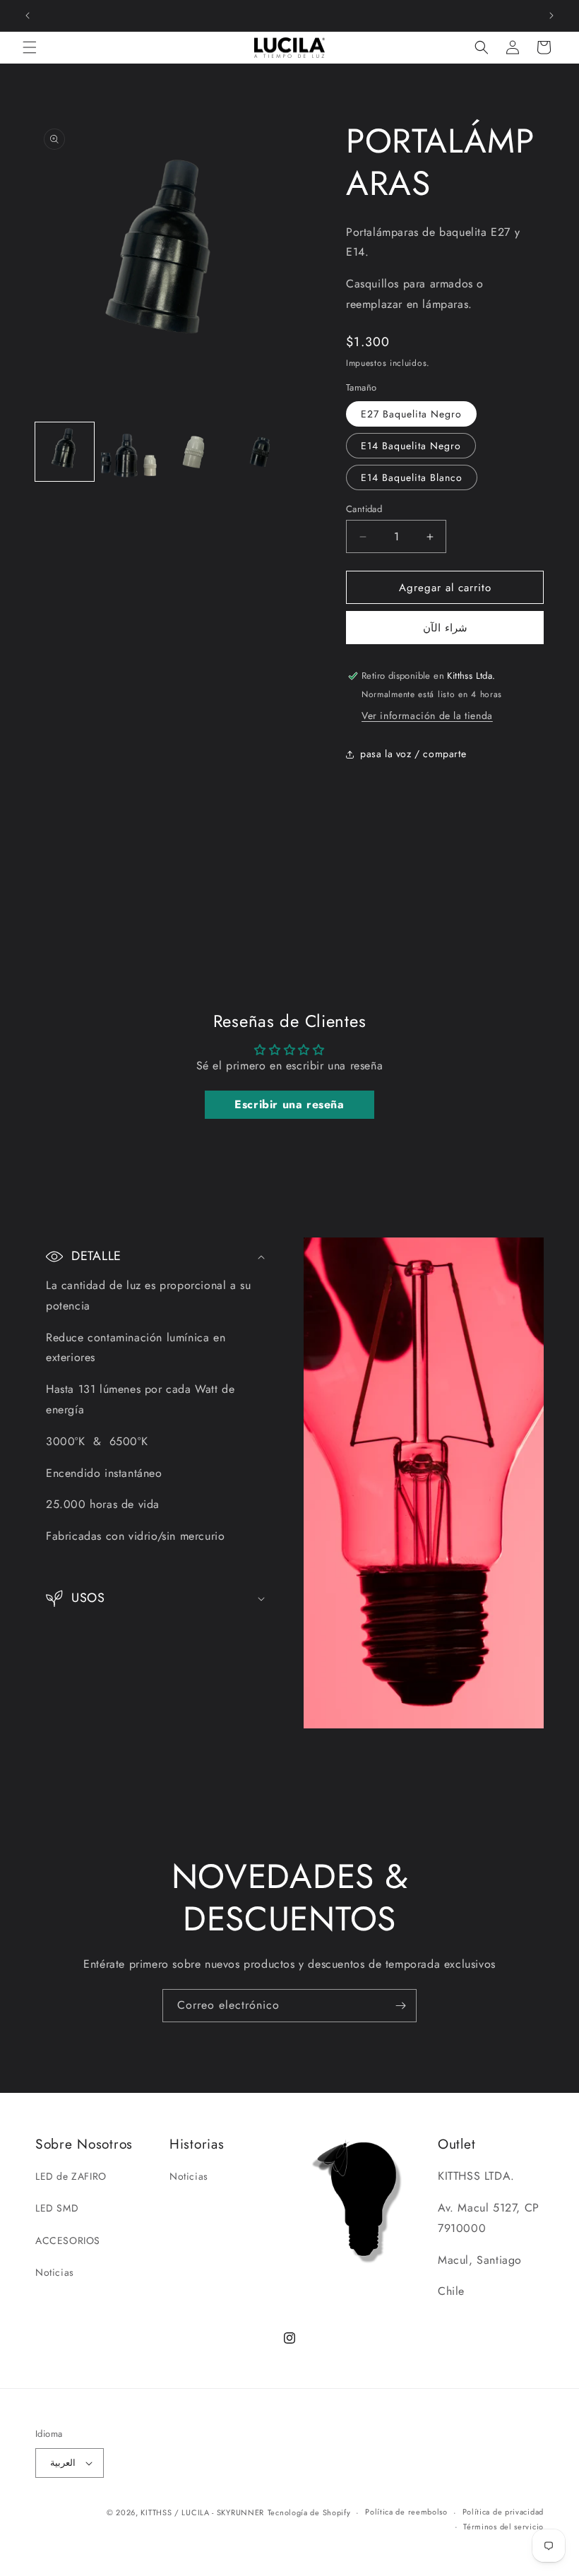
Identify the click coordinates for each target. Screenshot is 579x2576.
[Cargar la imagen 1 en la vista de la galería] (65, 452)
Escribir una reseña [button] (289, 1104)
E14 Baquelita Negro (411, 446)
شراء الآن (445, 628)
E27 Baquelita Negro (411, 414)
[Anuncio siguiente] (551, 16)
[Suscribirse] (400, 2006)
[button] (30, 47)
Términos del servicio (503, 2527)
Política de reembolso (406, 2512)
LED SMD (57, 2208)
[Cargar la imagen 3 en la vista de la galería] (195, 452)
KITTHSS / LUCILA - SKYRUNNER (202, 2512)
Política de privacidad (503, 2512)
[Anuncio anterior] (28, 16)
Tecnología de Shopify (309, 2512)
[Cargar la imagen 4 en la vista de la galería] (261, 452)
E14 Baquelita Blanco (412, 477)
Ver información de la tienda (427, 716)
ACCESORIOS (68, 2240)
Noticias (55, 2272)
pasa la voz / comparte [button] (413, 754)
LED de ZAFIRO (71, 2176)
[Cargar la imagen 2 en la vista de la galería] (130, 452)
